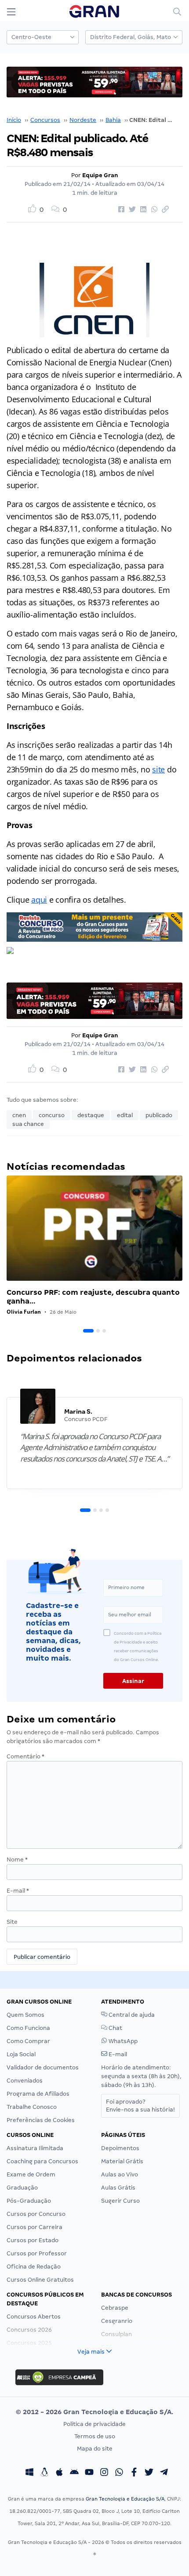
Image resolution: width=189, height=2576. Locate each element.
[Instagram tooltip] (104, 2473)
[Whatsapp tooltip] (119, 2473)
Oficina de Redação (34, 2267)
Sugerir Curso (120, 2201)
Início (14, 120)
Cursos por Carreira (35, 2227)
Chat (115, 2028)
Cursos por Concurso (36, 2214)
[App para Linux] (44, 2473)
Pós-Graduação (29, 2201)
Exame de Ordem (31, 2174)
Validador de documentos (43, 2067)
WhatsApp (122, 2041)
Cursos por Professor (37, 2253)
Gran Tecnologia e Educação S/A (125, 2499)
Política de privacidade (94, 2424)
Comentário (25, 1756)
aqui (39, 900)
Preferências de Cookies (41, 2120)
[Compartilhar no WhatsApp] (153, 210)
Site (12, 1922)
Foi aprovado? (140, 2106)
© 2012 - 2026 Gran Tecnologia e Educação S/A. (94, 2412)
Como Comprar (28, 2041)
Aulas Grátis (118, 2188)
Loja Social (21, 2054)
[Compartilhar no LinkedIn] (142, 210)
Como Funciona (28, 2028)
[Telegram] (164, 2473)
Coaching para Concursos (42, 2161)
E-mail (18, 1891)
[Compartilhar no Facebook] (120, 210)
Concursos (45, 120)
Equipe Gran (100, 175)
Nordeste (83, 120)
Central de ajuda (131, 2015)
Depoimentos (120, 2148)
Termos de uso (95, 2436)
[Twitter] (149, 2473)
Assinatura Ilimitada (35, 2148)
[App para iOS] (59, 2473)
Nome (17, 1860)
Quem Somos (25, 2015)
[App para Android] (74, 2473)
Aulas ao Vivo (120, 2174)
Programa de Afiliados (38, 2094)
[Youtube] (89, 2473)
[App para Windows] (29, 2473)
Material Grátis (122, 2161)
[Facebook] (134, 2473)
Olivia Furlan (24, 1312)
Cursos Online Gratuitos (40, 2280)
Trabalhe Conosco (32, 2107)
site (158, 769)
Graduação (22, 2188)
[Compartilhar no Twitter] (131, 210)
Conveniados (25, 2081)
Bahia (113, 120)
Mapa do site (95, 2449)
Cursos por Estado (33, 2240)
